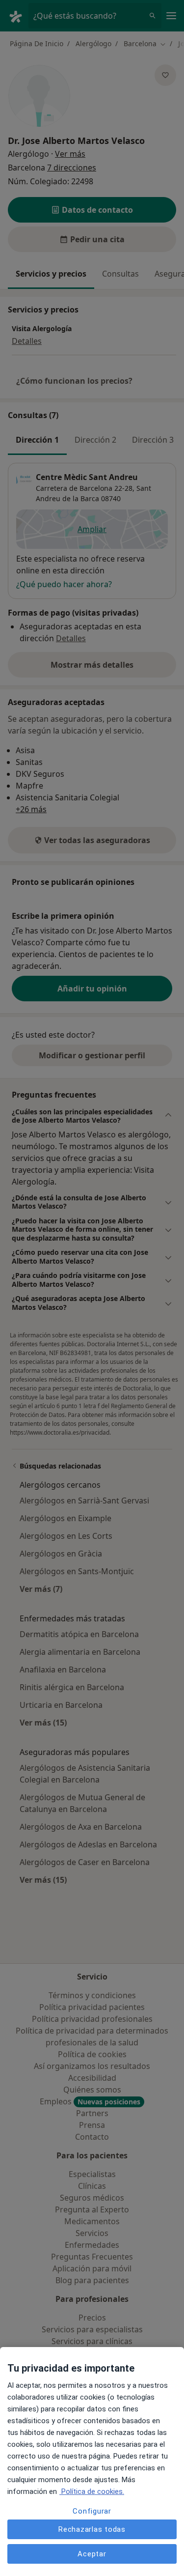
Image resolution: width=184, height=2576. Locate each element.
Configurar (92, 2511)
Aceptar (92, 2554)
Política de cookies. (92, 2491)
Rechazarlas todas (92, 2529)
